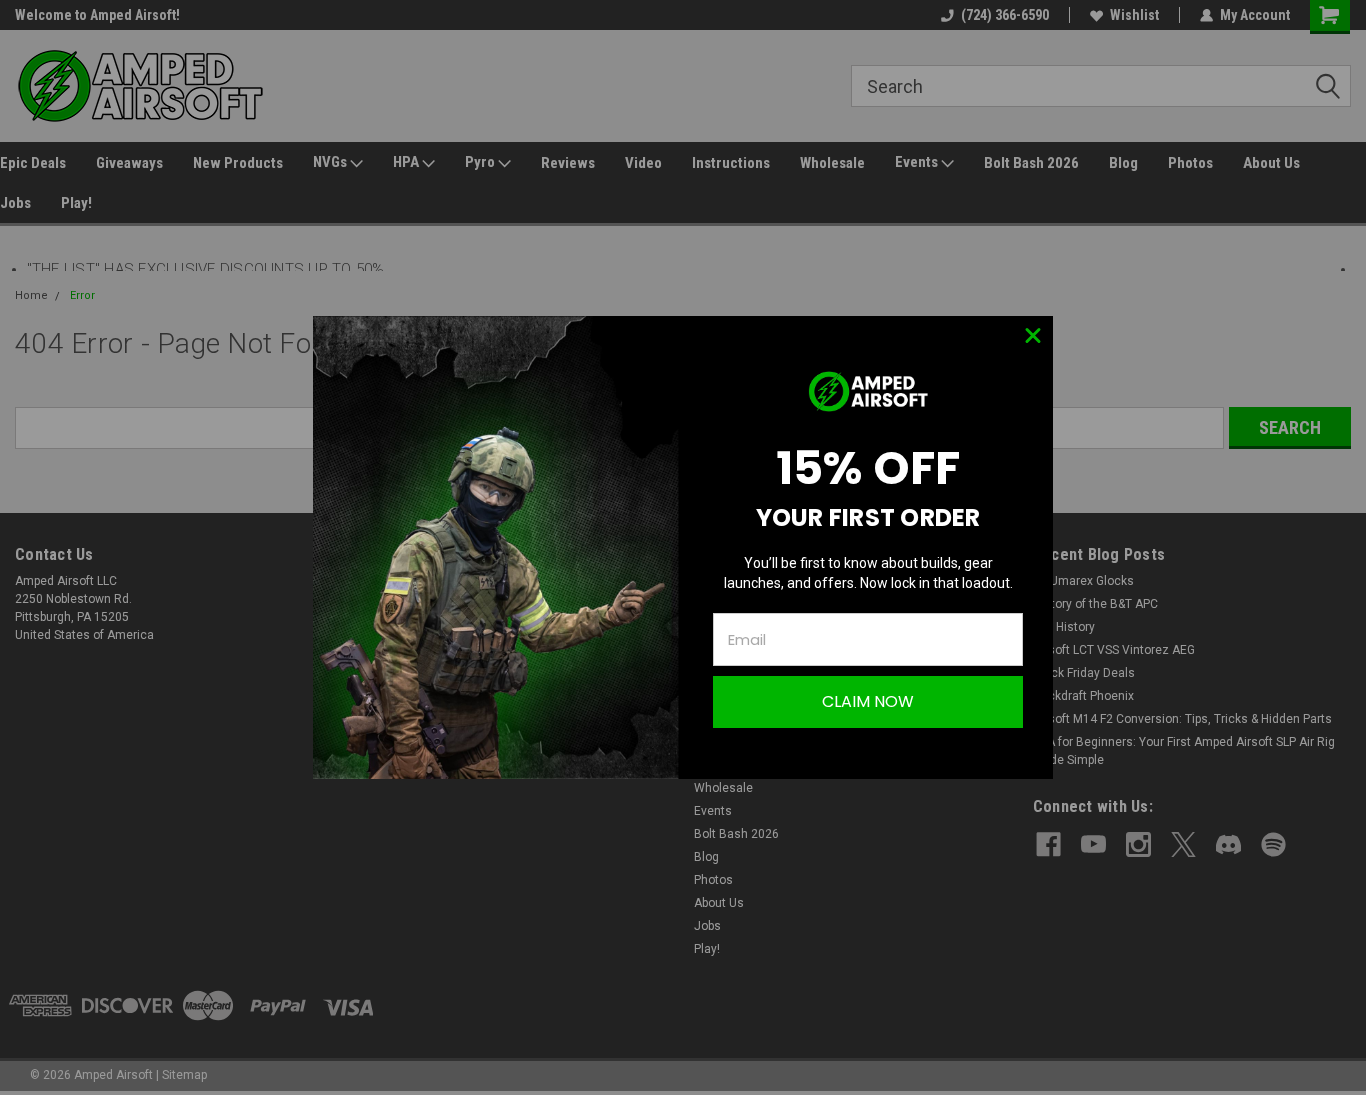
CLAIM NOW (868, 701)
